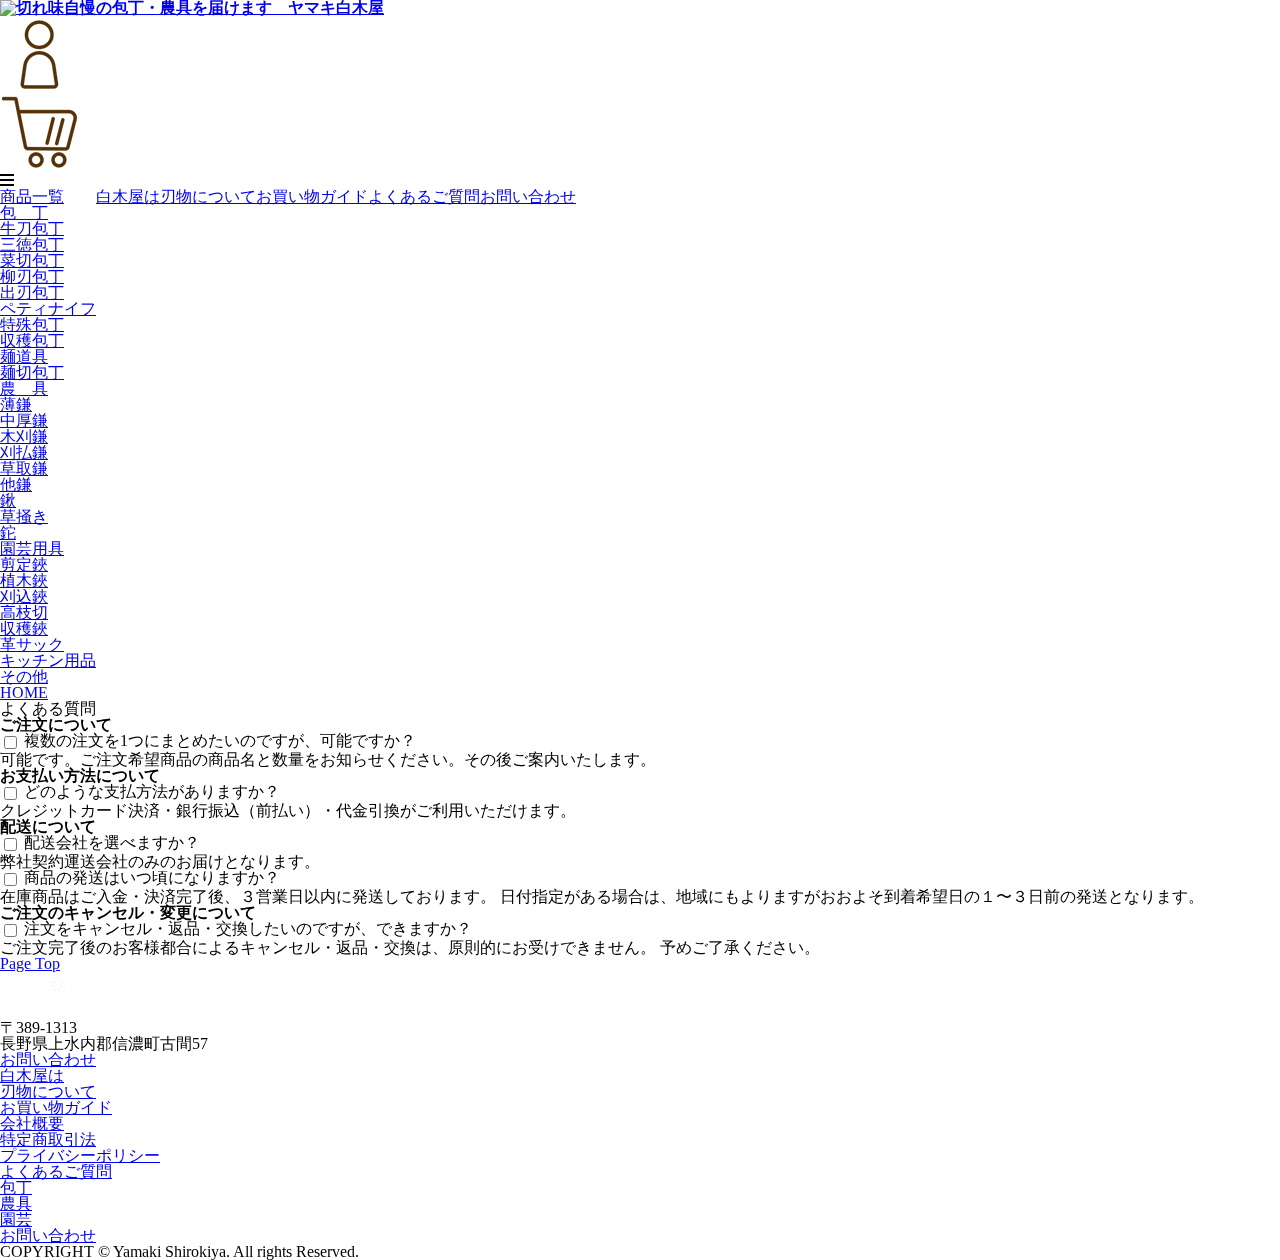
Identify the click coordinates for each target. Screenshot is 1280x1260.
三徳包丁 (32, 244)
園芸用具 (32, 548)
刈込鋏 (24, 596)
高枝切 (24, 612)
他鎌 (16, 484)
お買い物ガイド (312, 196)
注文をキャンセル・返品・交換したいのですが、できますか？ (248, 928)
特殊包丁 (32, 324)
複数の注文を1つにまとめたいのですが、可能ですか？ (220, 740)
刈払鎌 (24, 452)
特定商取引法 (48, 1139)
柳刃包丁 (32, 276)
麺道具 (24, 356)
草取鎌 (24, 468)
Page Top (30, 963)
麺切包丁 (32, 372)
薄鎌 (16, 404)
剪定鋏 (24, 564)
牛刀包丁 (32, 228)
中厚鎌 (24, 420)
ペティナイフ (48, 308)
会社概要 (32, 1123)
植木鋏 (24, 580)
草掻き (24, 516)
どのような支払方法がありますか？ (152, 791)
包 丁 (24, 212)
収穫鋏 (24, 628)
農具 (16, 1203)
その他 (24, 676)
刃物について (208, 196)
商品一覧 (32, 196)
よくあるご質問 (424, 196)
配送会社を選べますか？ (112, 842)
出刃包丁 (32, 292)
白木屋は (128, 196)
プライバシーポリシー (80, 1155)
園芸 (16, 1219)
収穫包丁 (32, 340)
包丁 (16, 1187)
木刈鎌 (24, 436)
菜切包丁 (32, 260)
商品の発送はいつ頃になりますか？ (152, 877)
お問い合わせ (528, 196)
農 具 (24, 388)
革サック (32, 644)
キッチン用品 (48, 660)
